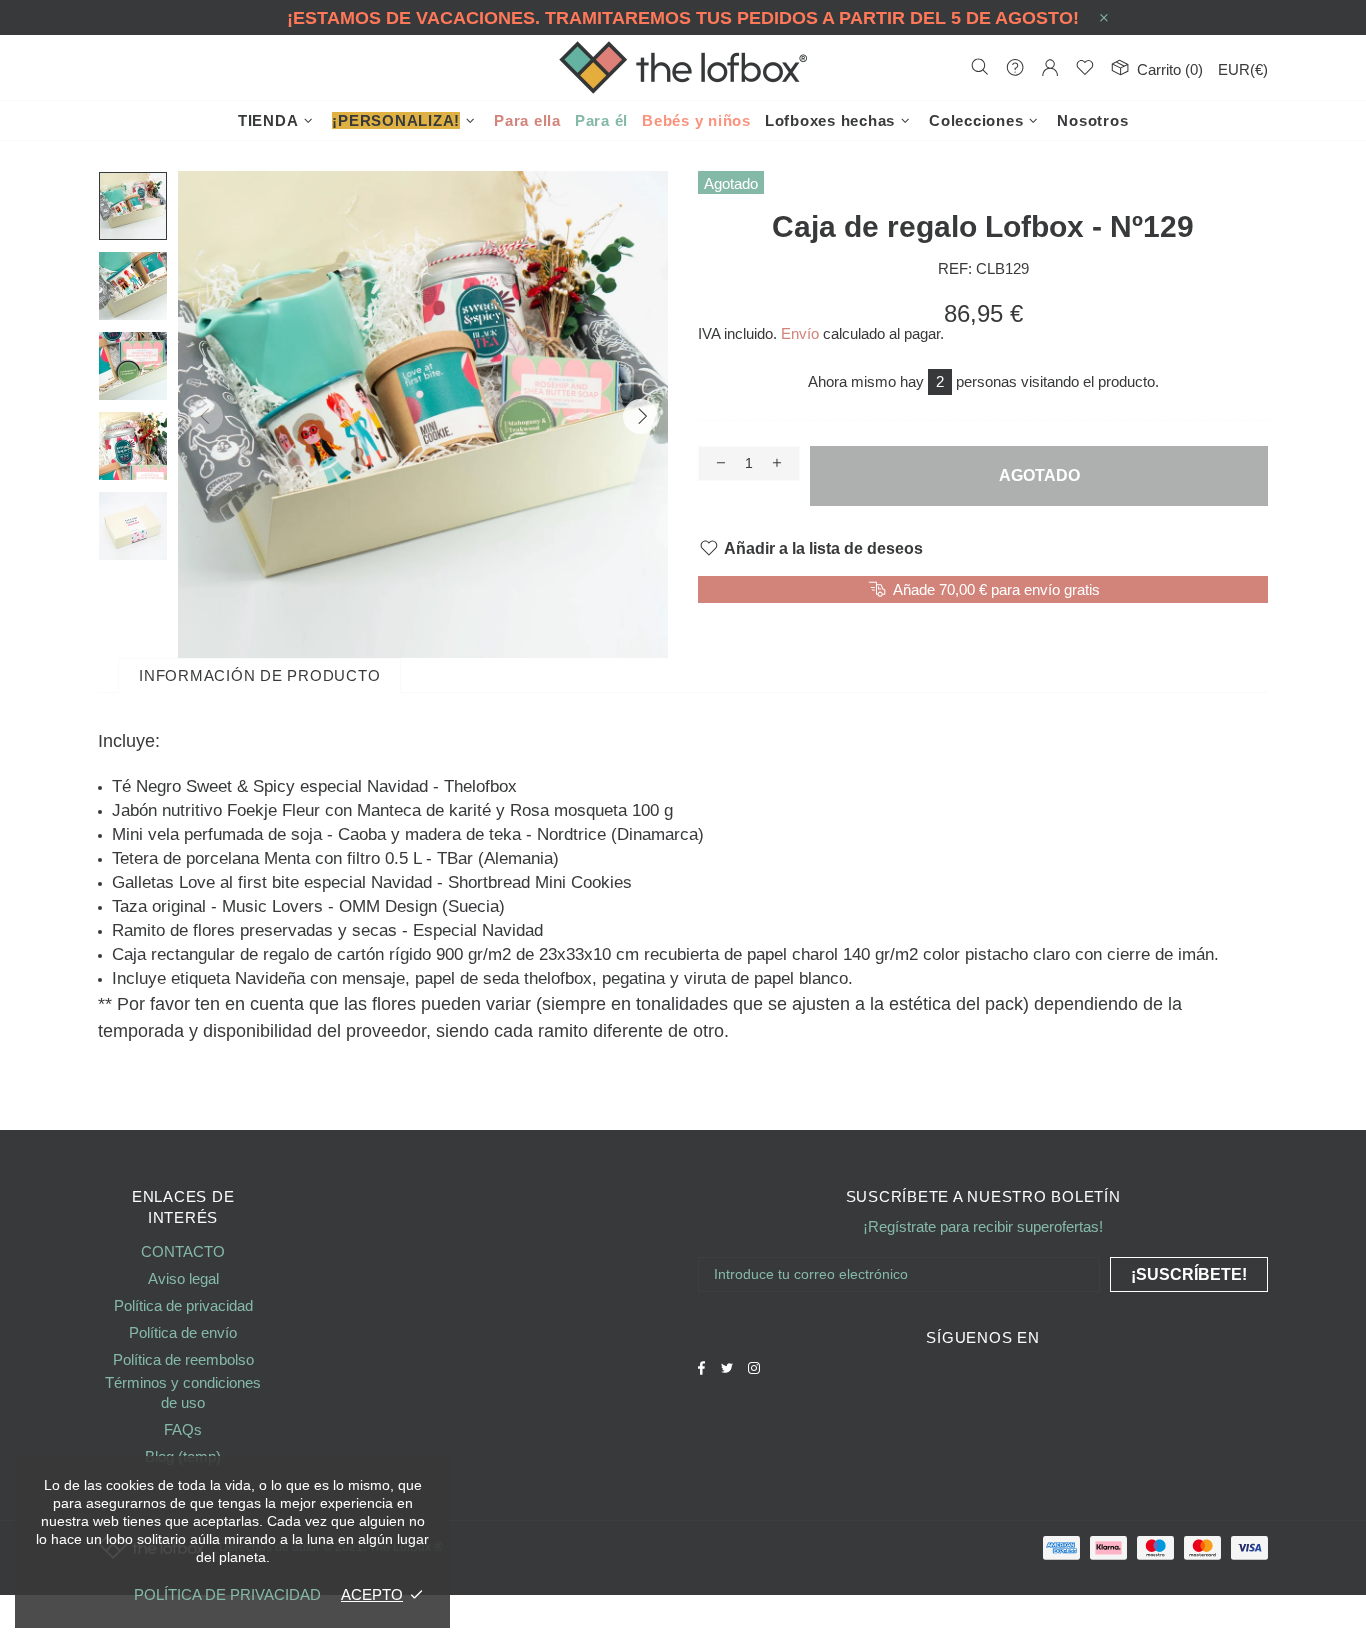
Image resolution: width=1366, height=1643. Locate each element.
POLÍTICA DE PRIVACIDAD (227, 1594)
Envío (800, 333)
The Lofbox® (683, 67)
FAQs (183, 1429)
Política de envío (183, 1332)
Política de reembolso (183, 1359)
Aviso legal (183, 1278)
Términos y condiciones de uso (183, 1392)
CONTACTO (183, 1251)
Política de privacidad (183, 1305)
